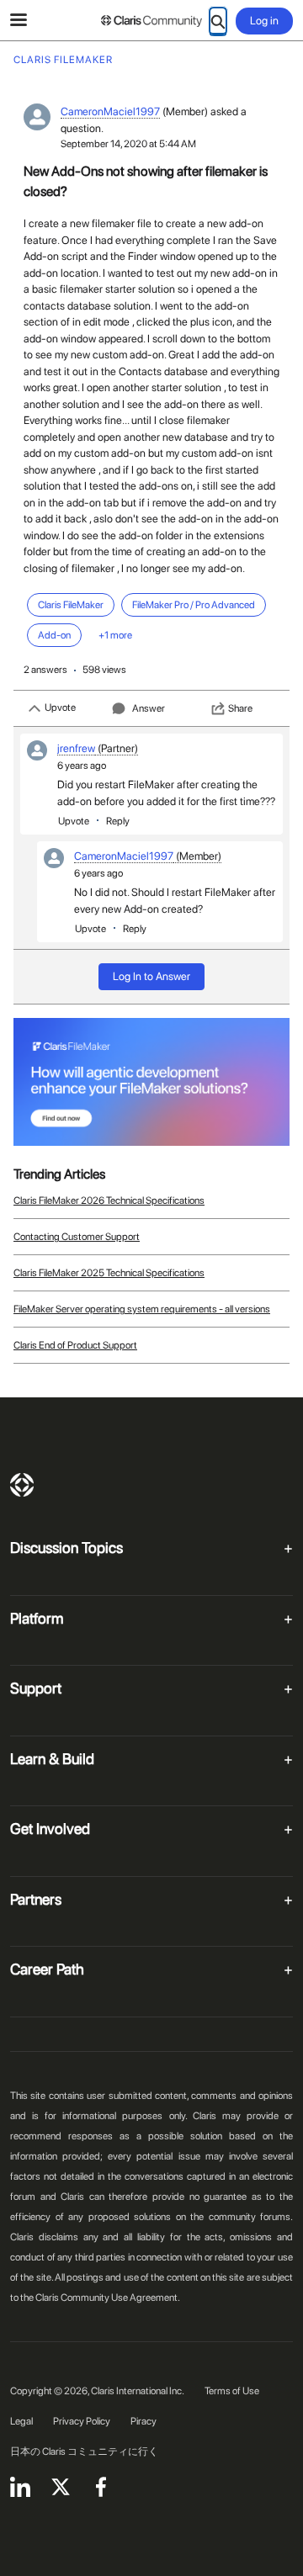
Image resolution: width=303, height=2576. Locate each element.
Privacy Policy (82, 2421)
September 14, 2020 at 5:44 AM (128, 144)
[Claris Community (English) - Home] (151, 21)
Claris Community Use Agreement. (108, 2298)
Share (240, 708)
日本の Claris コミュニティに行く (84, 2451)
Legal (21, 2421)
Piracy (144, 2421)
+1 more (115, 635)
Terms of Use (232, 2391)
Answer (149, 708)
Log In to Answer (151, 976)
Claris (22, 1485)
